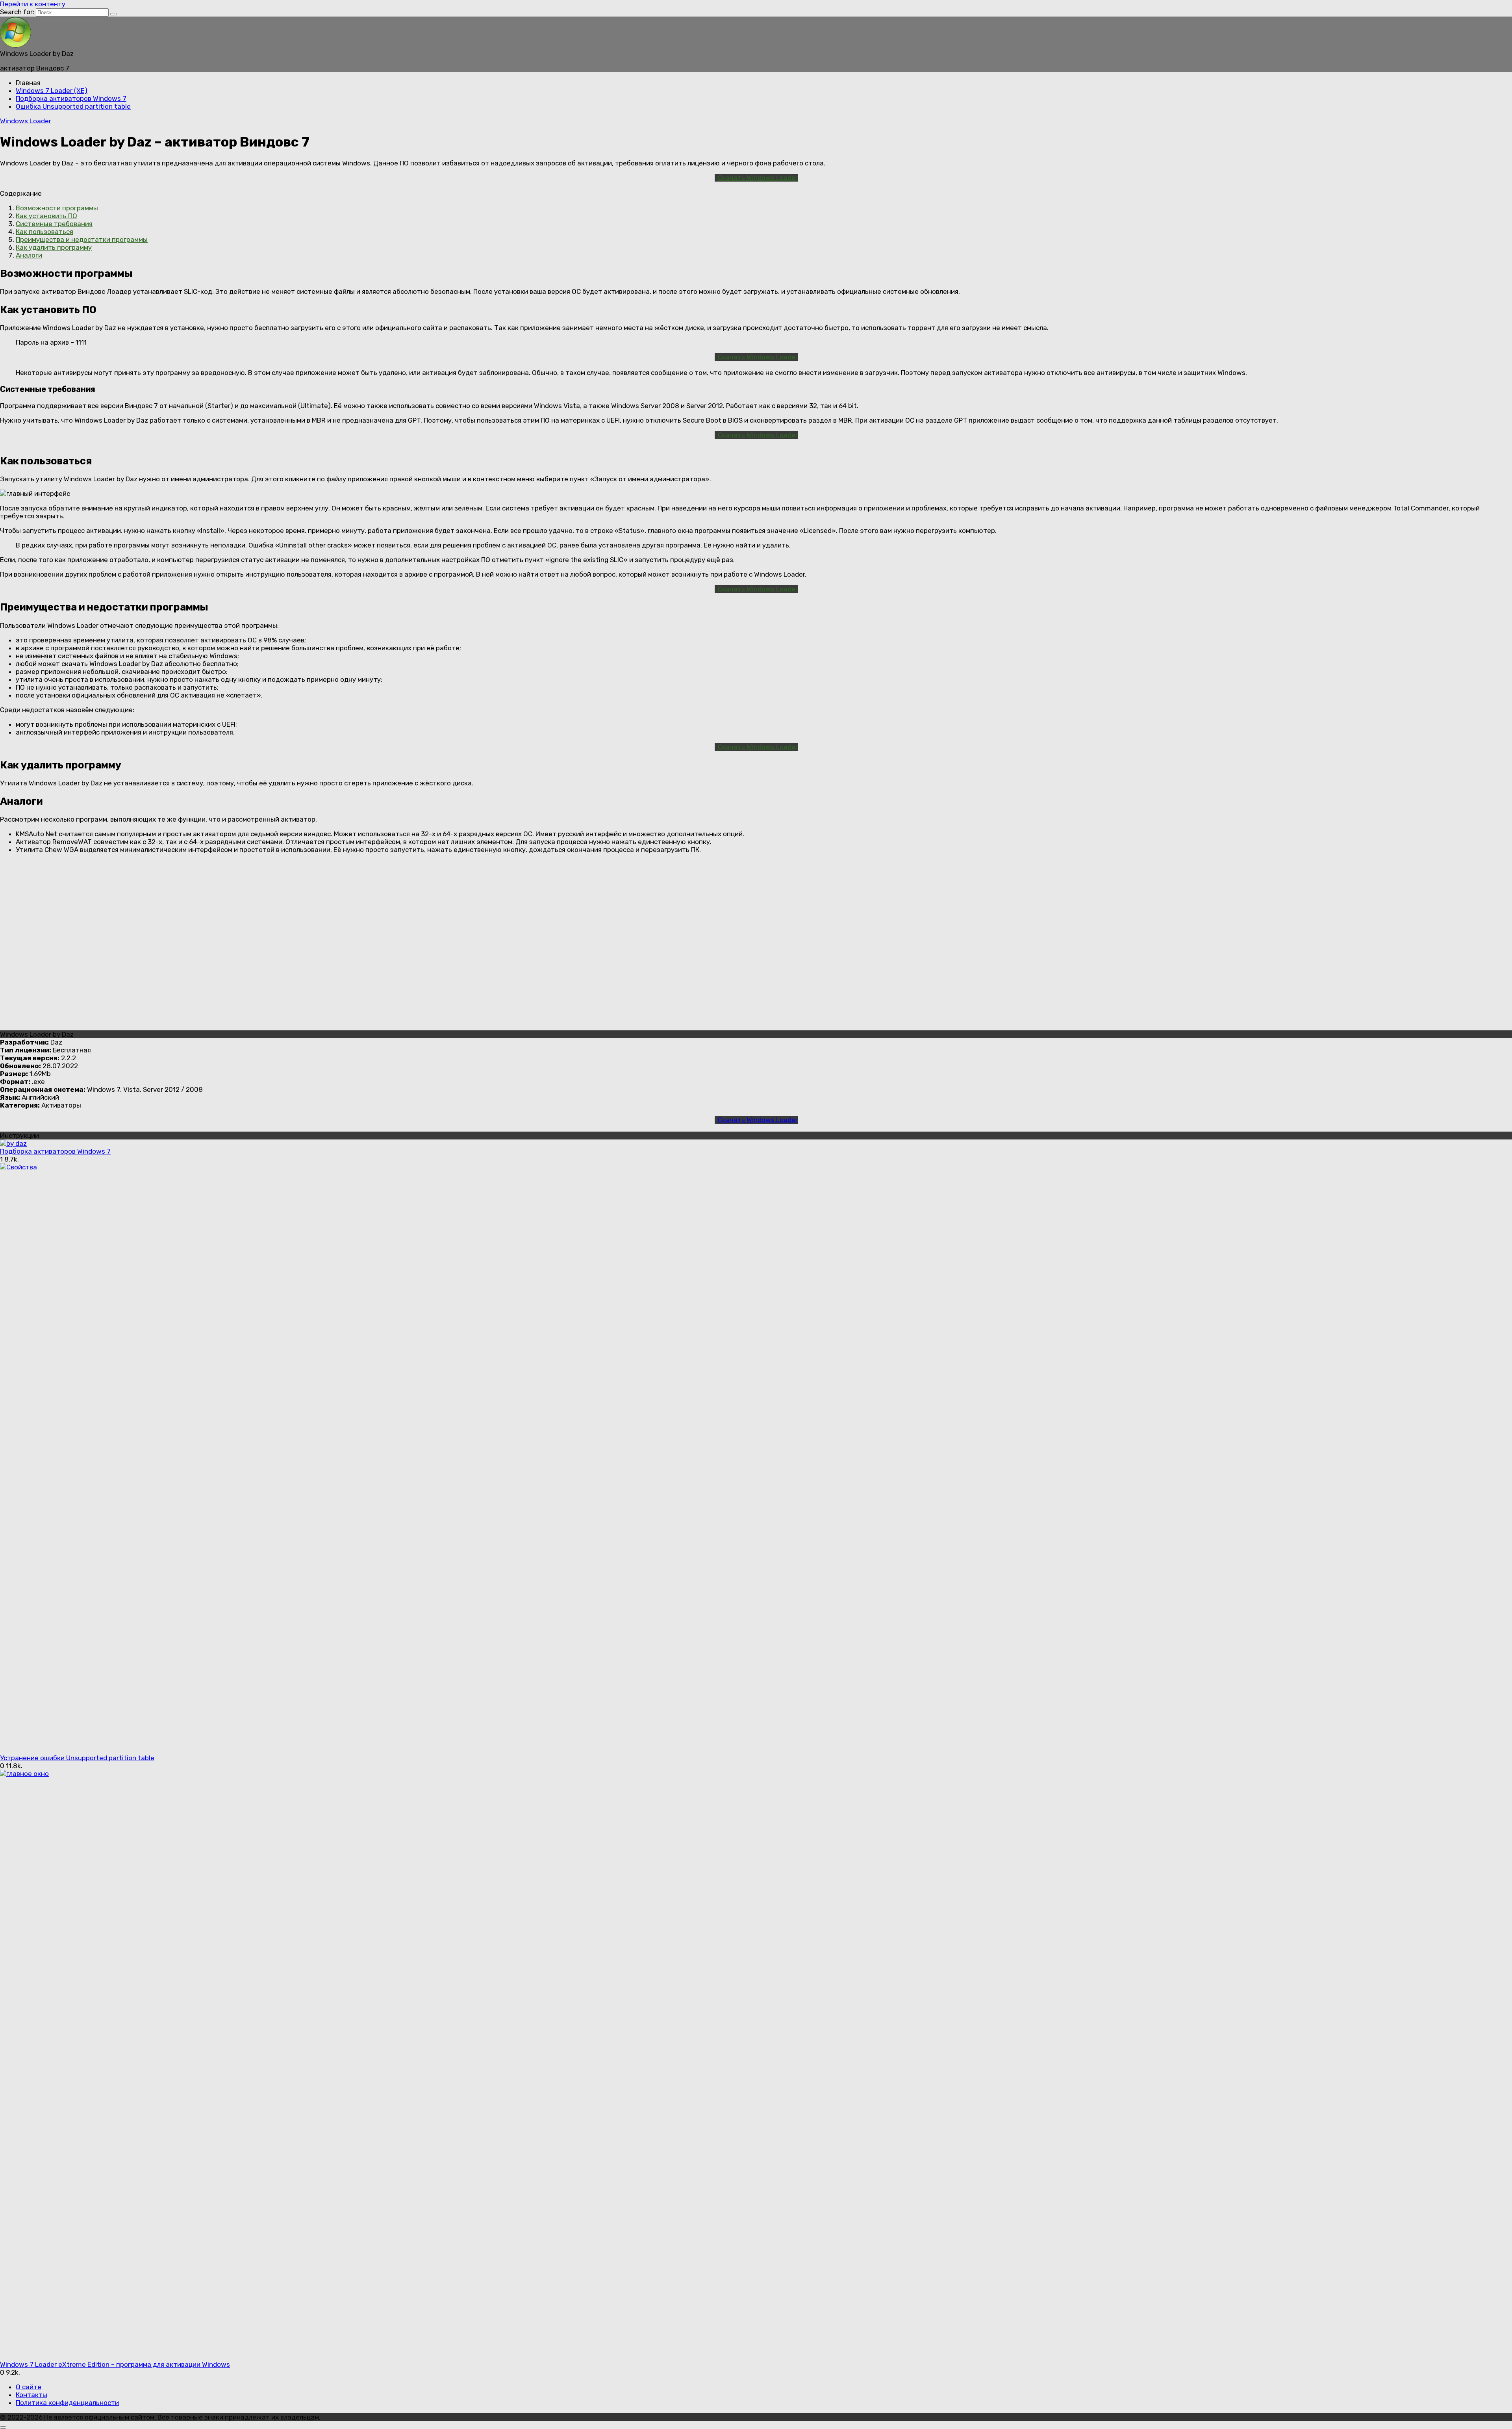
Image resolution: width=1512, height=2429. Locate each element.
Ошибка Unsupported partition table (73, 106)
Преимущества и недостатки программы (82, 239)
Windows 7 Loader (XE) (52, 91)
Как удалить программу (54, 247)
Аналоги (29, 255)
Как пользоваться (44, 232)
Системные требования (54, 224)
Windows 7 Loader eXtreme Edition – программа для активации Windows (115, 2364)
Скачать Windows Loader (758, 178)
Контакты (31, 2395)
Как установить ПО (46, 216)
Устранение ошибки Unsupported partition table (77, 1758)
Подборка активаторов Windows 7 (71, 98)
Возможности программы (57, 208)
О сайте (29, 2387)
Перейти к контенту (33, 4)
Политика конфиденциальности (67, 2403)
